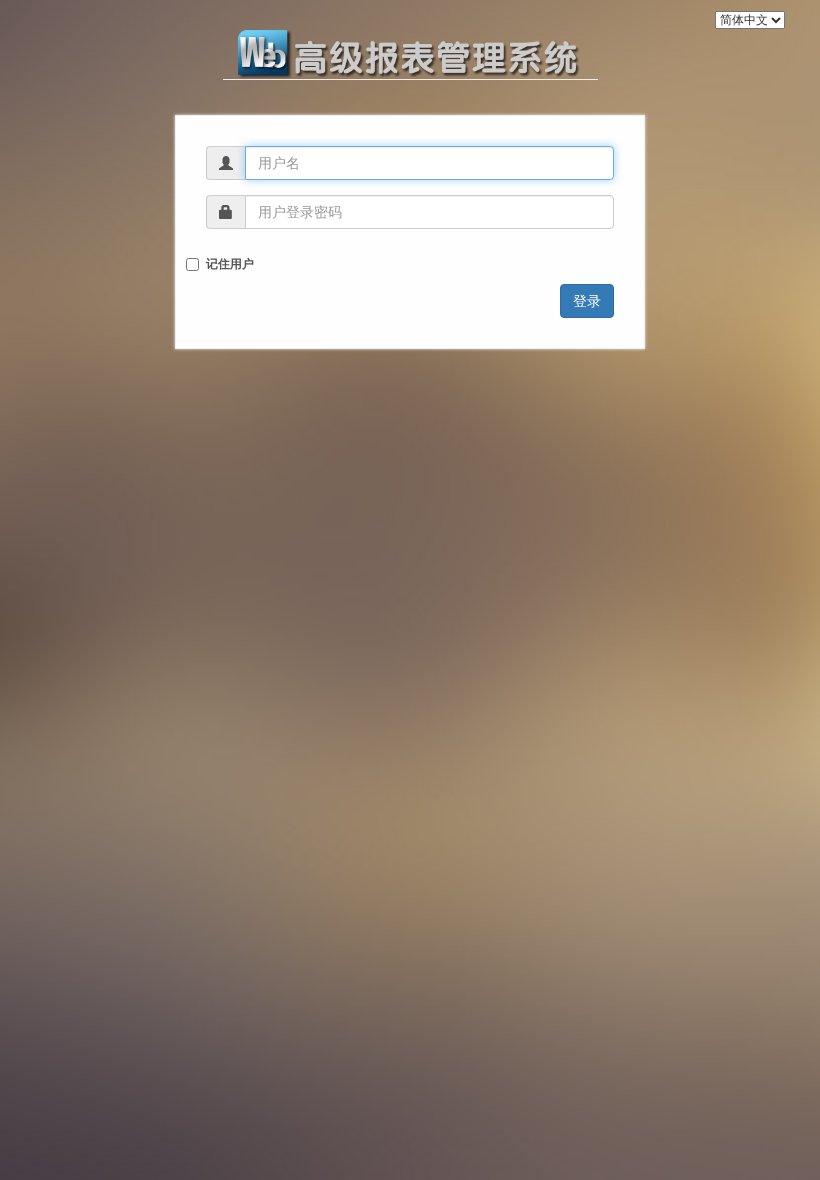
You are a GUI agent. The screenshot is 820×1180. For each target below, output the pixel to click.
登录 (587, 301)
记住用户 (230, 264)
